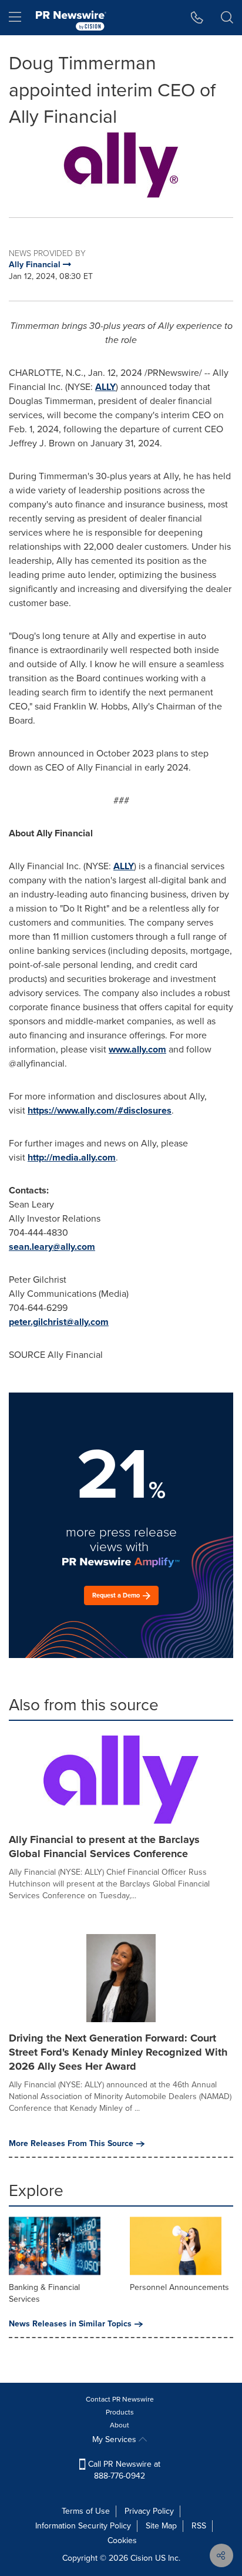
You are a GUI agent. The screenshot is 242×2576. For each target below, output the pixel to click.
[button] (121, 165)
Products (120, 2412)
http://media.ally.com (72, 1157)
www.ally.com (137, 1049)
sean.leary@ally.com (52, 1247)
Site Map (161, 2526)
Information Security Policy (83, 2526)
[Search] (227, 18)
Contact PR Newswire (120, 2399)
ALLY (105, 387)
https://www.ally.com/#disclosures (100, 1110)
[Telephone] (197, 18)
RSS (199, 2526)
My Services (115, 2439)
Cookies (122, 2540)
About (120, 2425)
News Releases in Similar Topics (70, 2324)
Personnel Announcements (179, 2287)
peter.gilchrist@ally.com (59, 1322)
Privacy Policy (149, 2511)
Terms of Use (86, 2511)
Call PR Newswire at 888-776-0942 (123, 2470)
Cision (142, 2558)
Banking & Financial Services (44, 2293)
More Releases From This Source (71, 2144)
